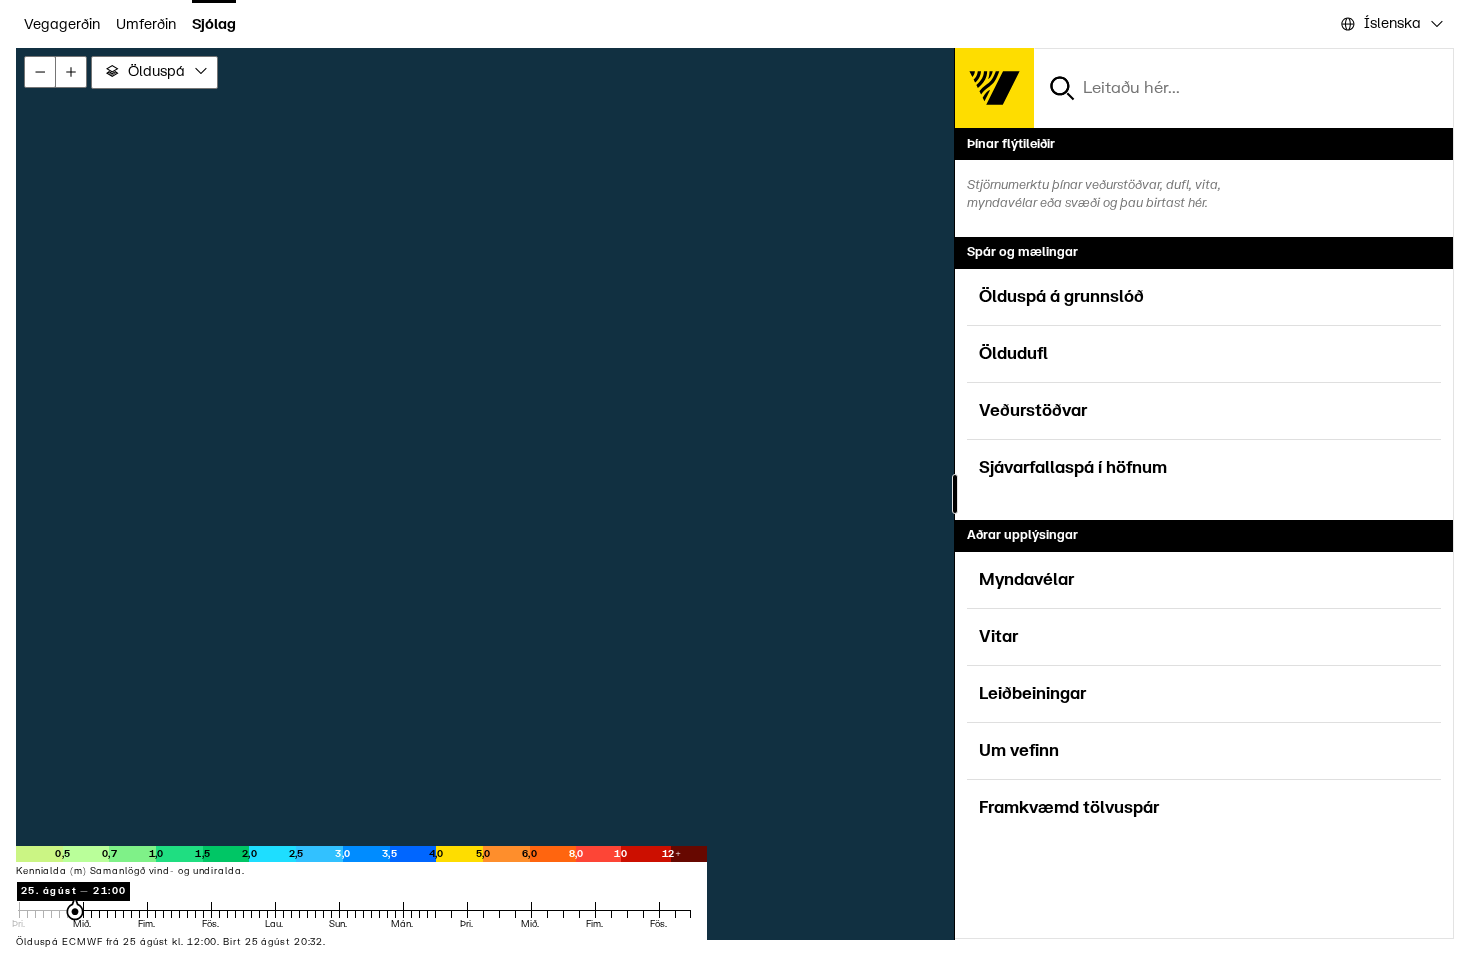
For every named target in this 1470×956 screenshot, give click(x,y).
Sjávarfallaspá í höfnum (1073, 468)
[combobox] (1390, 24)
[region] (735, 494)
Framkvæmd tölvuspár (1069, 808)
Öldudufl (1013, 354)
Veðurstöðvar (1033, 411)
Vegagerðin (62, 24)
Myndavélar (1026, 580)
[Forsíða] (994, 88)
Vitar (998, 637)
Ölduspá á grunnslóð (1061, 297)
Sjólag (214, 24)
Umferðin (146, 24)
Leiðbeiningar (1032, 694)
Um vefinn (1019, 751)
